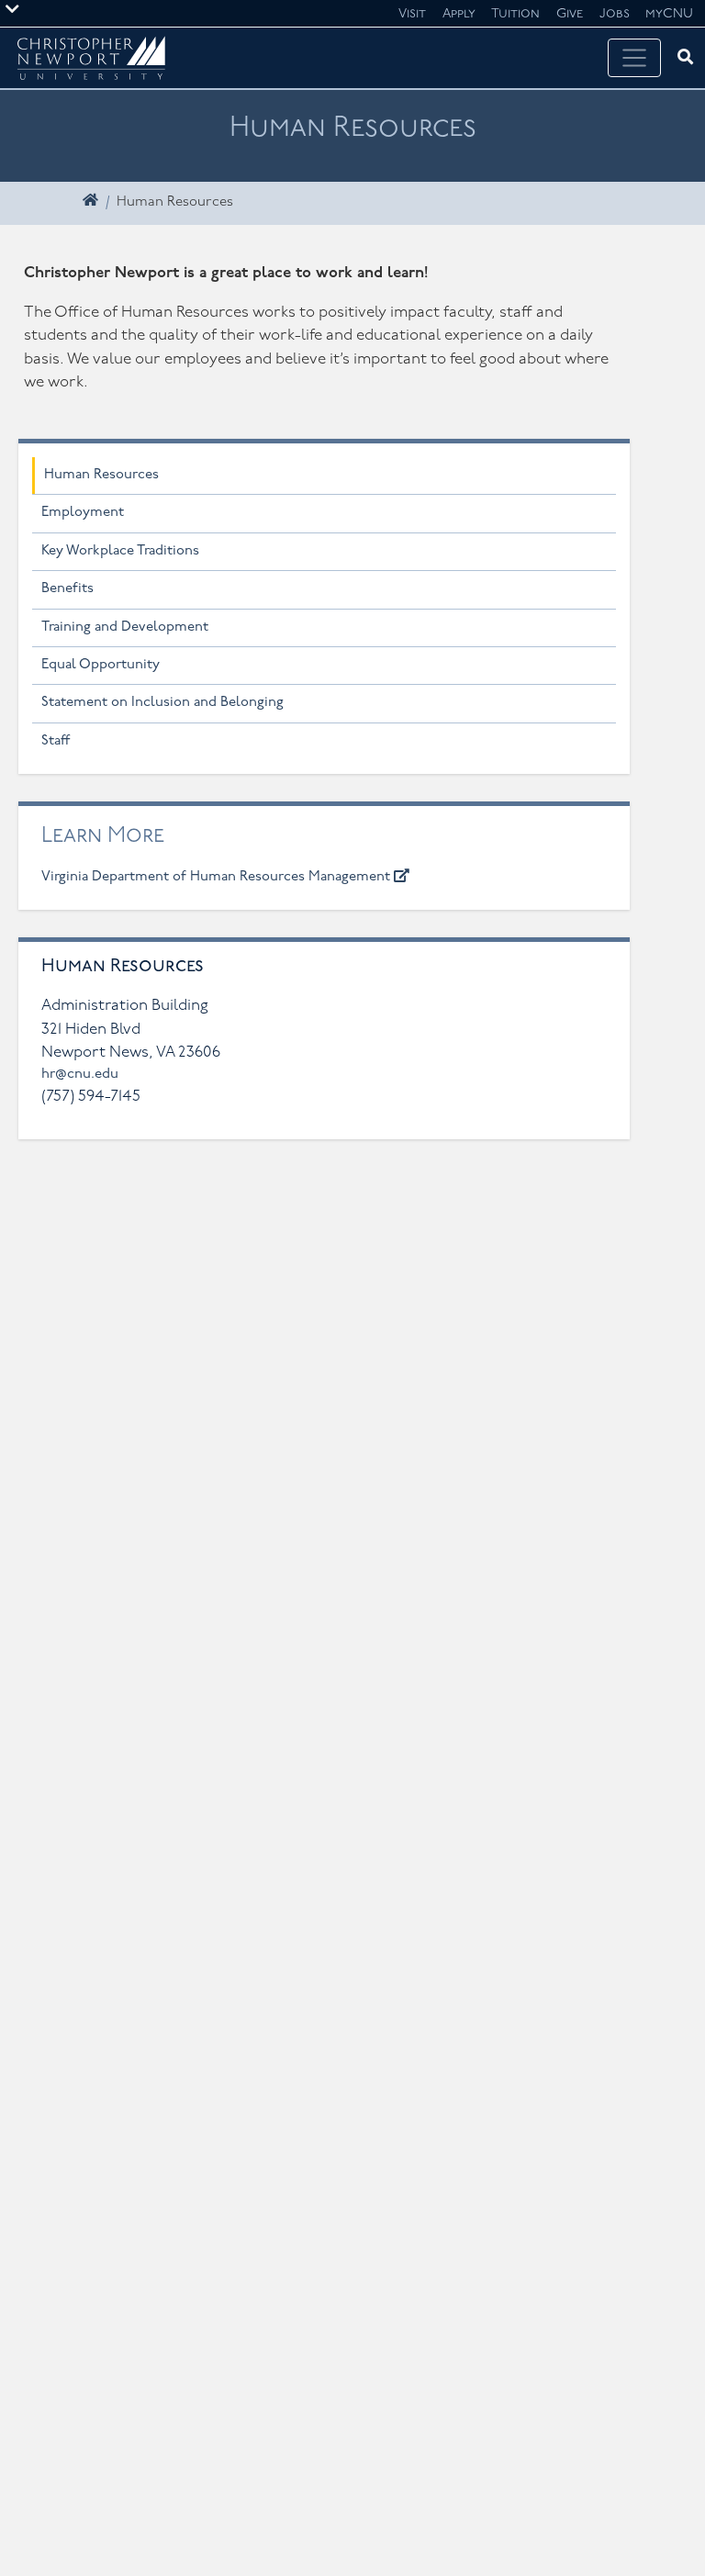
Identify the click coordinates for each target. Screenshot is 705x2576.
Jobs (615, 14)
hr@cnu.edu (80, 1075)
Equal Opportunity (101, 665)
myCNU (669, 14)
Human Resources (101, 475)
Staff (56, 741)
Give (570, 14)
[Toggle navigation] (634, 58)
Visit (412, 14)
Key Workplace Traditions (120, 551)
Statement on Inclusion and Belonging (162, 703)
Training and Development (125, 627)
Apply (459, 14)
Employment (83, 513)
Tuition (515, 14)
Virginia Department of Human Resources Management (218, 877)
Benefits (67, 589)
